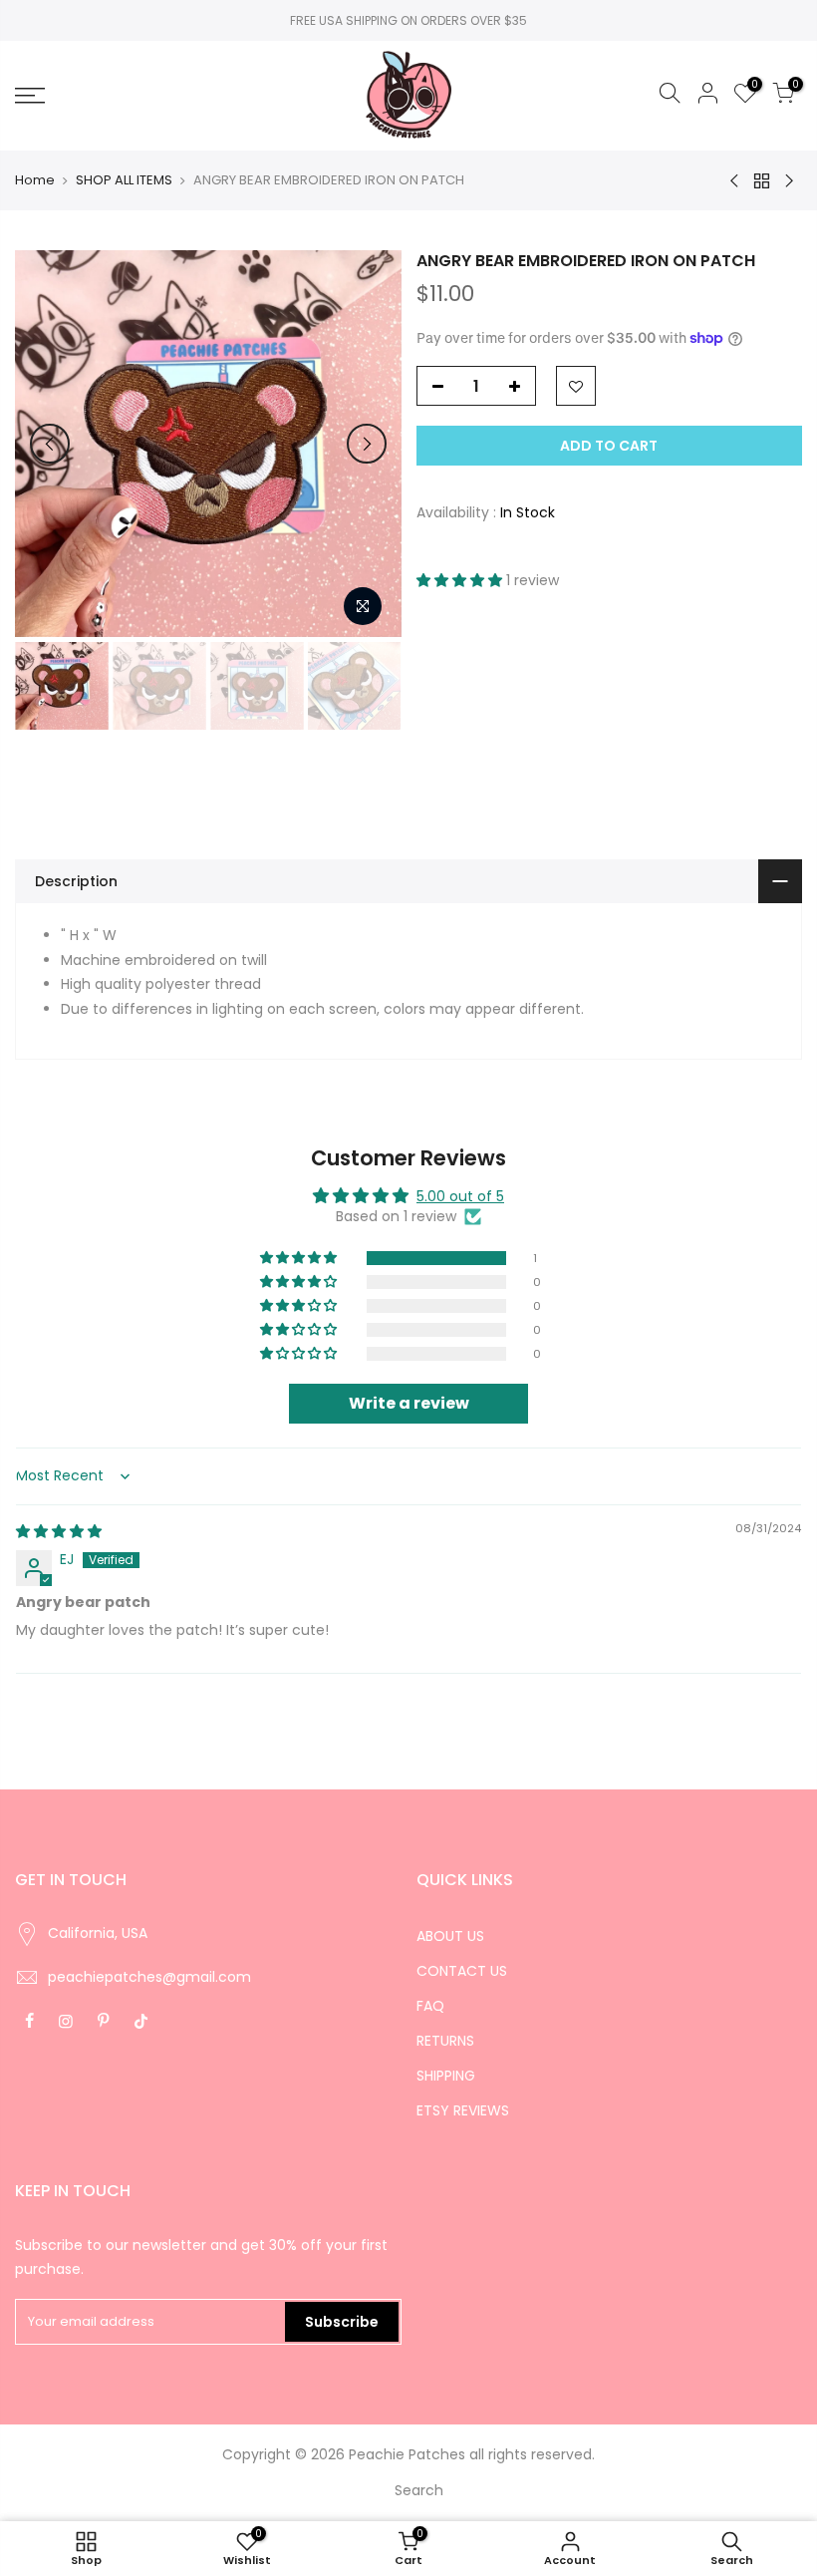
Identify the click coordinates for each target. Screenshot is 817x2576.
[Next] (367, 444)
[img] (59, 1531)
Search (419, 2490)
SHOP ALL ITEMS (124, 180)
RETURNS (445, 2041)
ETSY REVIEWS (463, 2110)
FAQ (430, 2006)
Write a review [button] (409, 1403)
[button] (461, 580)
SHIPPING (446, 2076)
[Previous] (50, 444)
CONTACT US (462, 1971)
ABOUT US (450, 1936)
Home (35, 180)
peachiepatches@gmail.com (149, 1977)
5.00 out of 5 (460, 1196)
